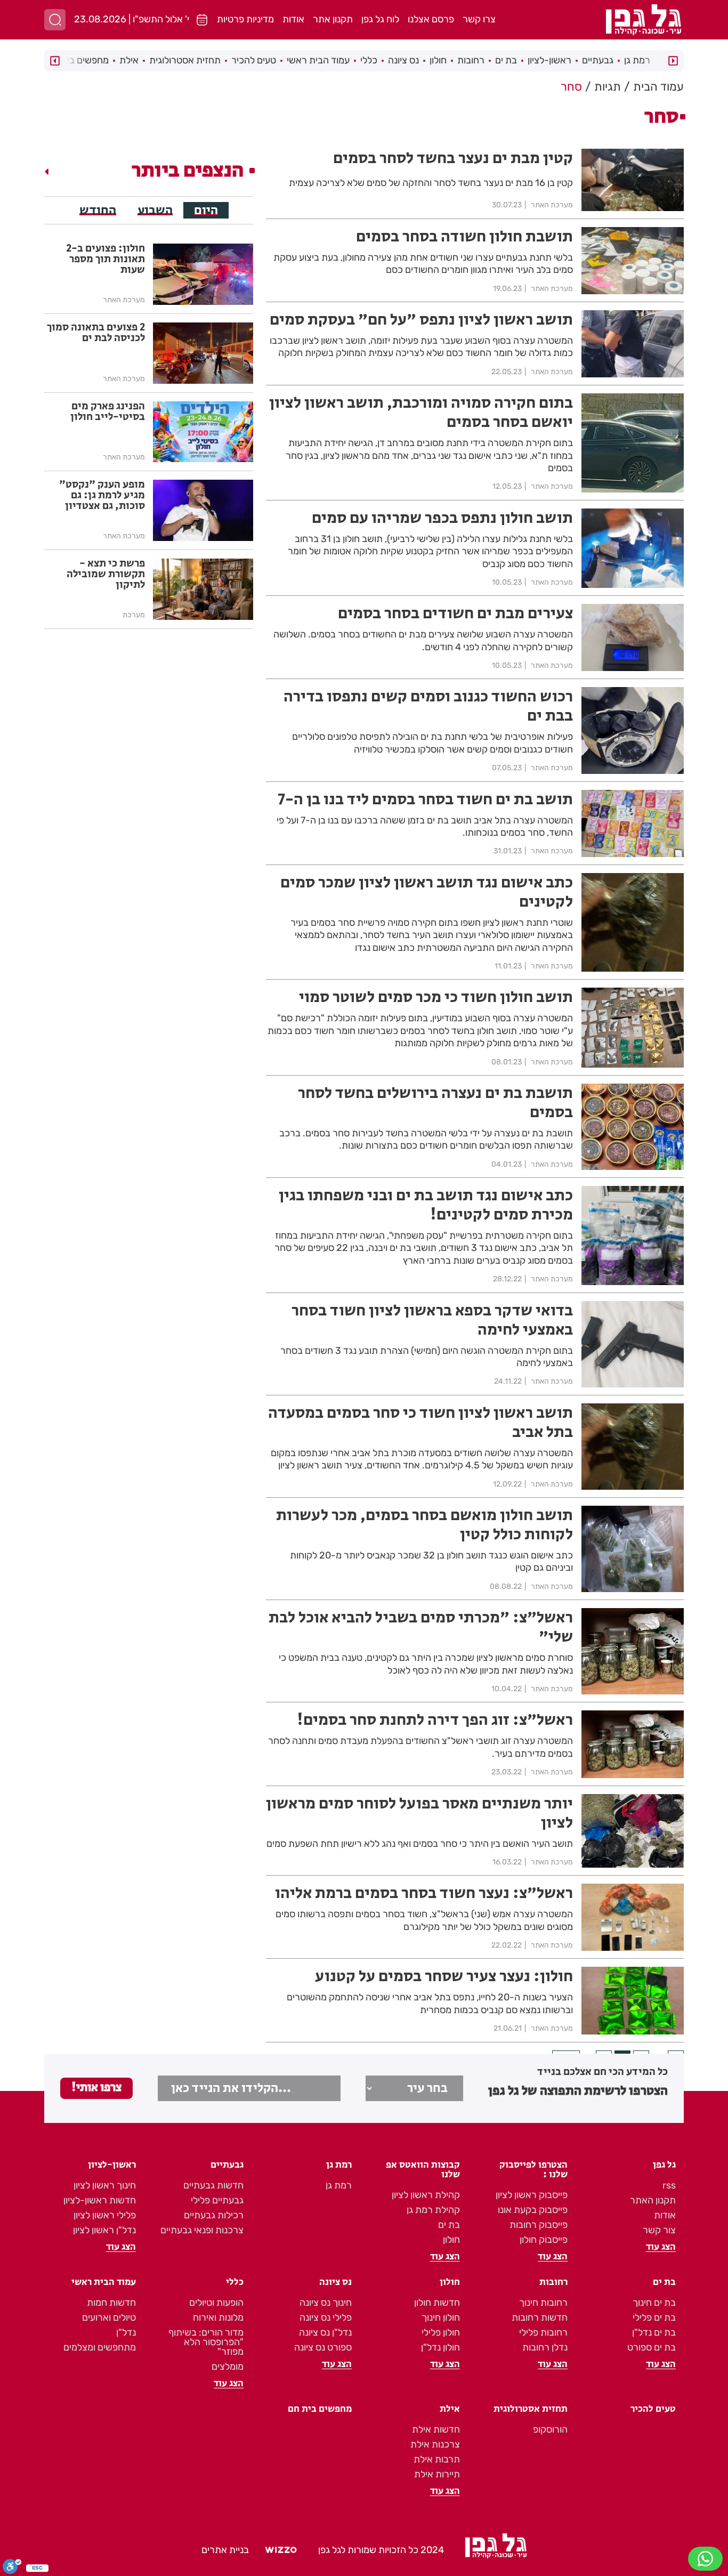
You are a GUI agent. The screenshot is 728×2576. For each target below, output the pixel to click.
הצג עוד (661, 2247)
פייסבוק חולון (544, 2240)
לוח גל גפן (380, 19)
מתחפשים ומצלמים (100, 2347)
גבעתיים (598, 60)
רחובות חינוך (543, 2303)
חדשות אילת (436, 2429)
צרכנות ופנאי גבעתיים (202, 2230)
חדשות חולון (437, 2303)
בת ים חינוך (654, 2303)
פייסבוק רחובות (539, 2225)
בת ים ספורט (652, 2347)
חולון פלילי (441, 2332)
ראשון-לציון (549, 60)
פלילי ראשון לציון (105, 2215)
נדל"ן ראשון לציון (104, 2230)
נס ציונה (403, 60)
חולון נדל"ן (440, 2347)
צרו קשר (479, 19)
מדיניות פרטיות (245, 19)
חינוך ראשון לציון (105, 2185)
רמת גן (637, 60)
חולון (438, 60)
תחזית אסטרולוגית (185, 60)
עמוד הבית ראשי (318, 60)
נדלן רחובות (545, 2347)
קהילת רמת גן (433, 2210)
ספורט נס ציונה (323, 2347)
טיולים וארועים (109, 2317)
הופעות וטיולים (216, 2303)
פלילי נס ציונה (326, 2317)
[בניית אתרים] (281, 2550)
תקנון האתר (653, 2200)
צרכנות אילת (435, 2444)
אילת (129, 60)
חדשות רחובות (540, 2317)
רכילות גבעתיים (214, 2215)
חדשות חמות (111, 2303)
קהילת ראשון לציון (426, 2195)
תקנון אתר (333, 19)
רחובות (471, 60)
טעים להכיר (254, 60)
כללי (369, 60)
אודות (293, 19)
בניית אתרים (225, 2550)
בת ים (506, 60)
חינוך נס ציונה (326, 2303)
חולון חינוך (441, 2317)
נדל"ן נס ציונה (325, 2332)
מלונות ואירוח (218, 2317)
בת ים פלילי (654, 2317)
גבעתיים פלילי (217, 2200)
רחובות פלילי (543, 2332)
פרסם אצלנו (431, 19)
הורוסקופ (550, 2429)
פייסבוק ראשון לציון (532, 2195)
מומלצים (228, 2367)
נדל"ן (126, 2332)
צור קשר (659, 2230)
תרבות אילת (437, 2459)
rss (669, 2185)
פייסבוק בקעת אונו (533, 2210)
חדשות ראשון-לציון (100, 2200)
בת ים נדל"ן (654, 2332)
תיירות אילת (437, 2474)
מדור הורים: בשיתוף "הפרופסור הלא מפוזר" (206, 2342)
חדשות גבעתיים (213, 2185)
